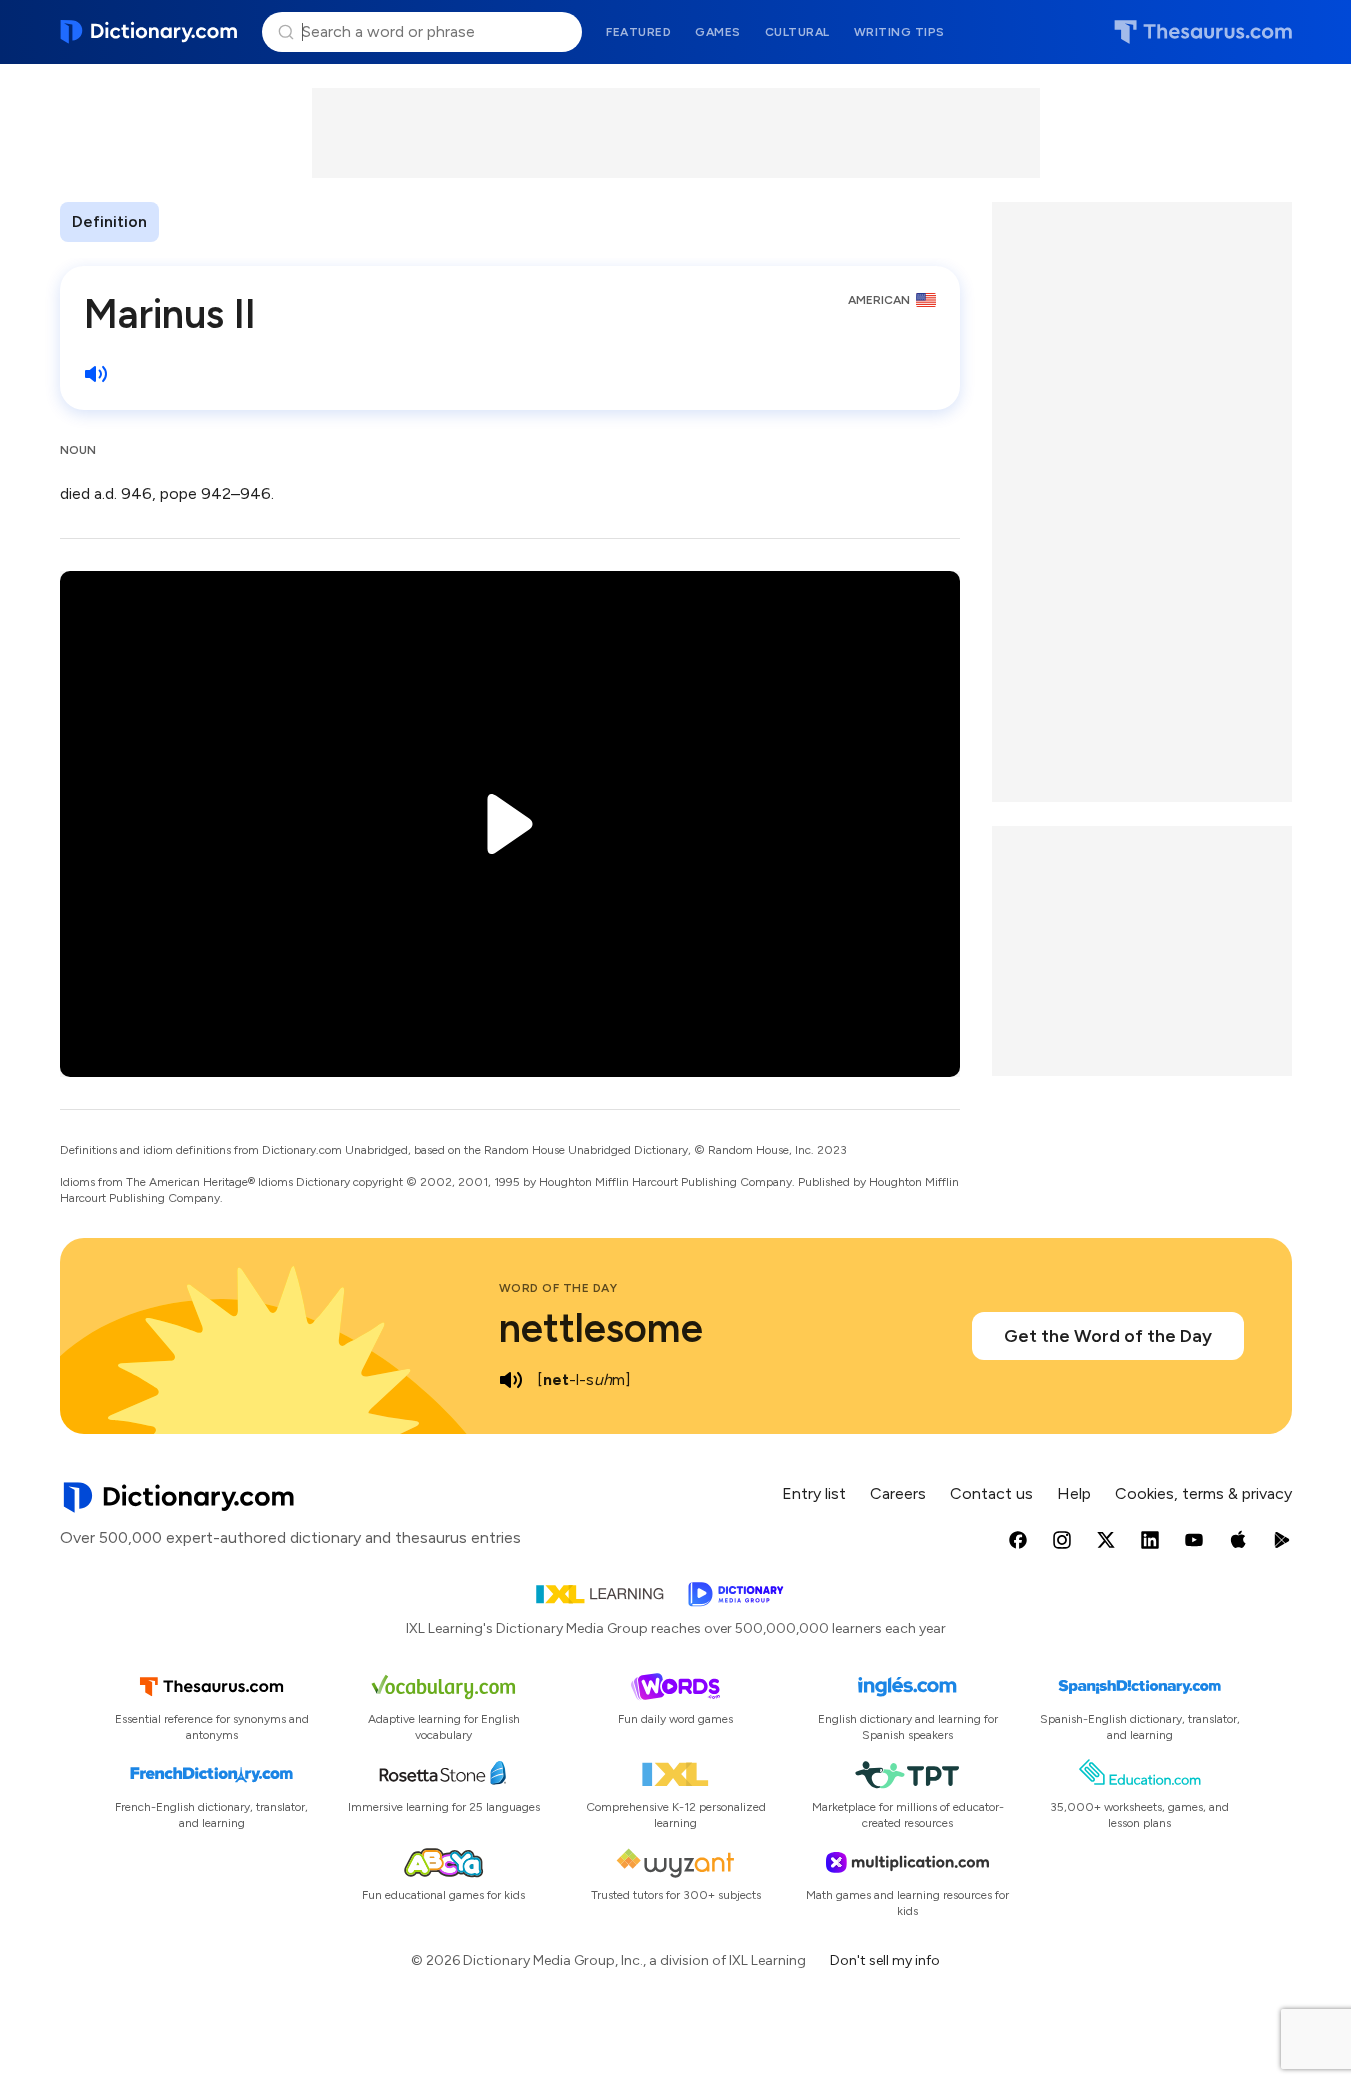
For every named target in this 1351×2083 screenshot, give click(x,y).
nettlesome (601, 1328)
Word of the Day (558, 1288)
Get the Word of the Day (1108, 1336)
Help (1074, 1493)
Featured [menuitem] (638, 32)
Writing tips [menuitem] (899, 32)
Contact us (991, 1493)
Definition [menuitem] (109, 221)
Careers (898, 1493)
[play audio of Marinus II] (96, 374)
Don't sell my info (885, 1960)
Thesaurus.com (1203, 32)
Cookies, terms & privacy (1203, 1493)
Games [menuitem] (718, 32)
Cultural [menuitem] (797, 32)
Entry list (814, 1493)
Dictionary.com (149, 32)
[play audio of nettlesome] (511, 1380)
